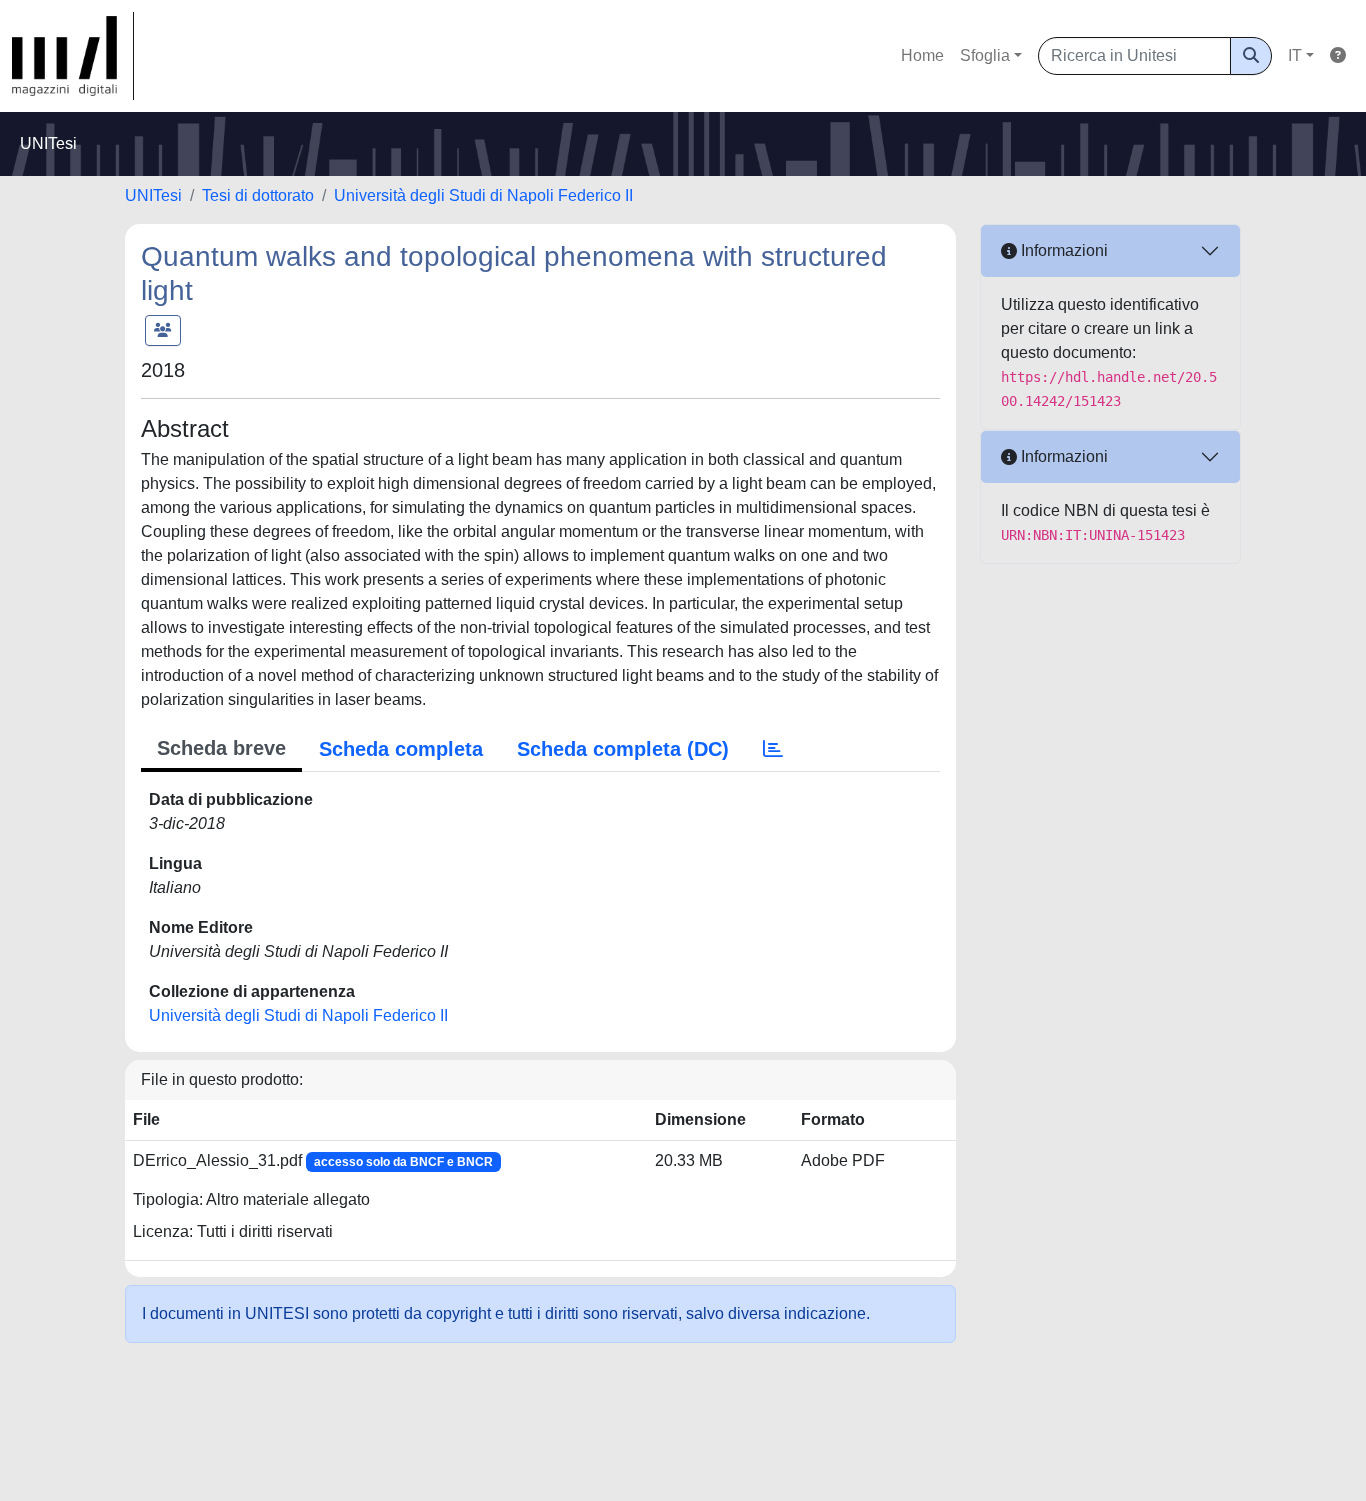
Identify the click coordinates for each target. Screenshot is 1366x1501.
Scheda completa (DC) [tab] (623, 749)
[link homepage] (73, 56)
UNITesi (153, 195)
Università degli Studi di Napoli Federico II (483, 195)
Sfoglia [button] (985, 55)
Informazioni (1062, 250)
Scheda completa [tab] (401, 749)
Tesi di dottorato (258, 195)
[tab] (773, 749)
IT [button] (1295, 55)
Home (922, 55)
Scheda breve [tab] (221, 748)
